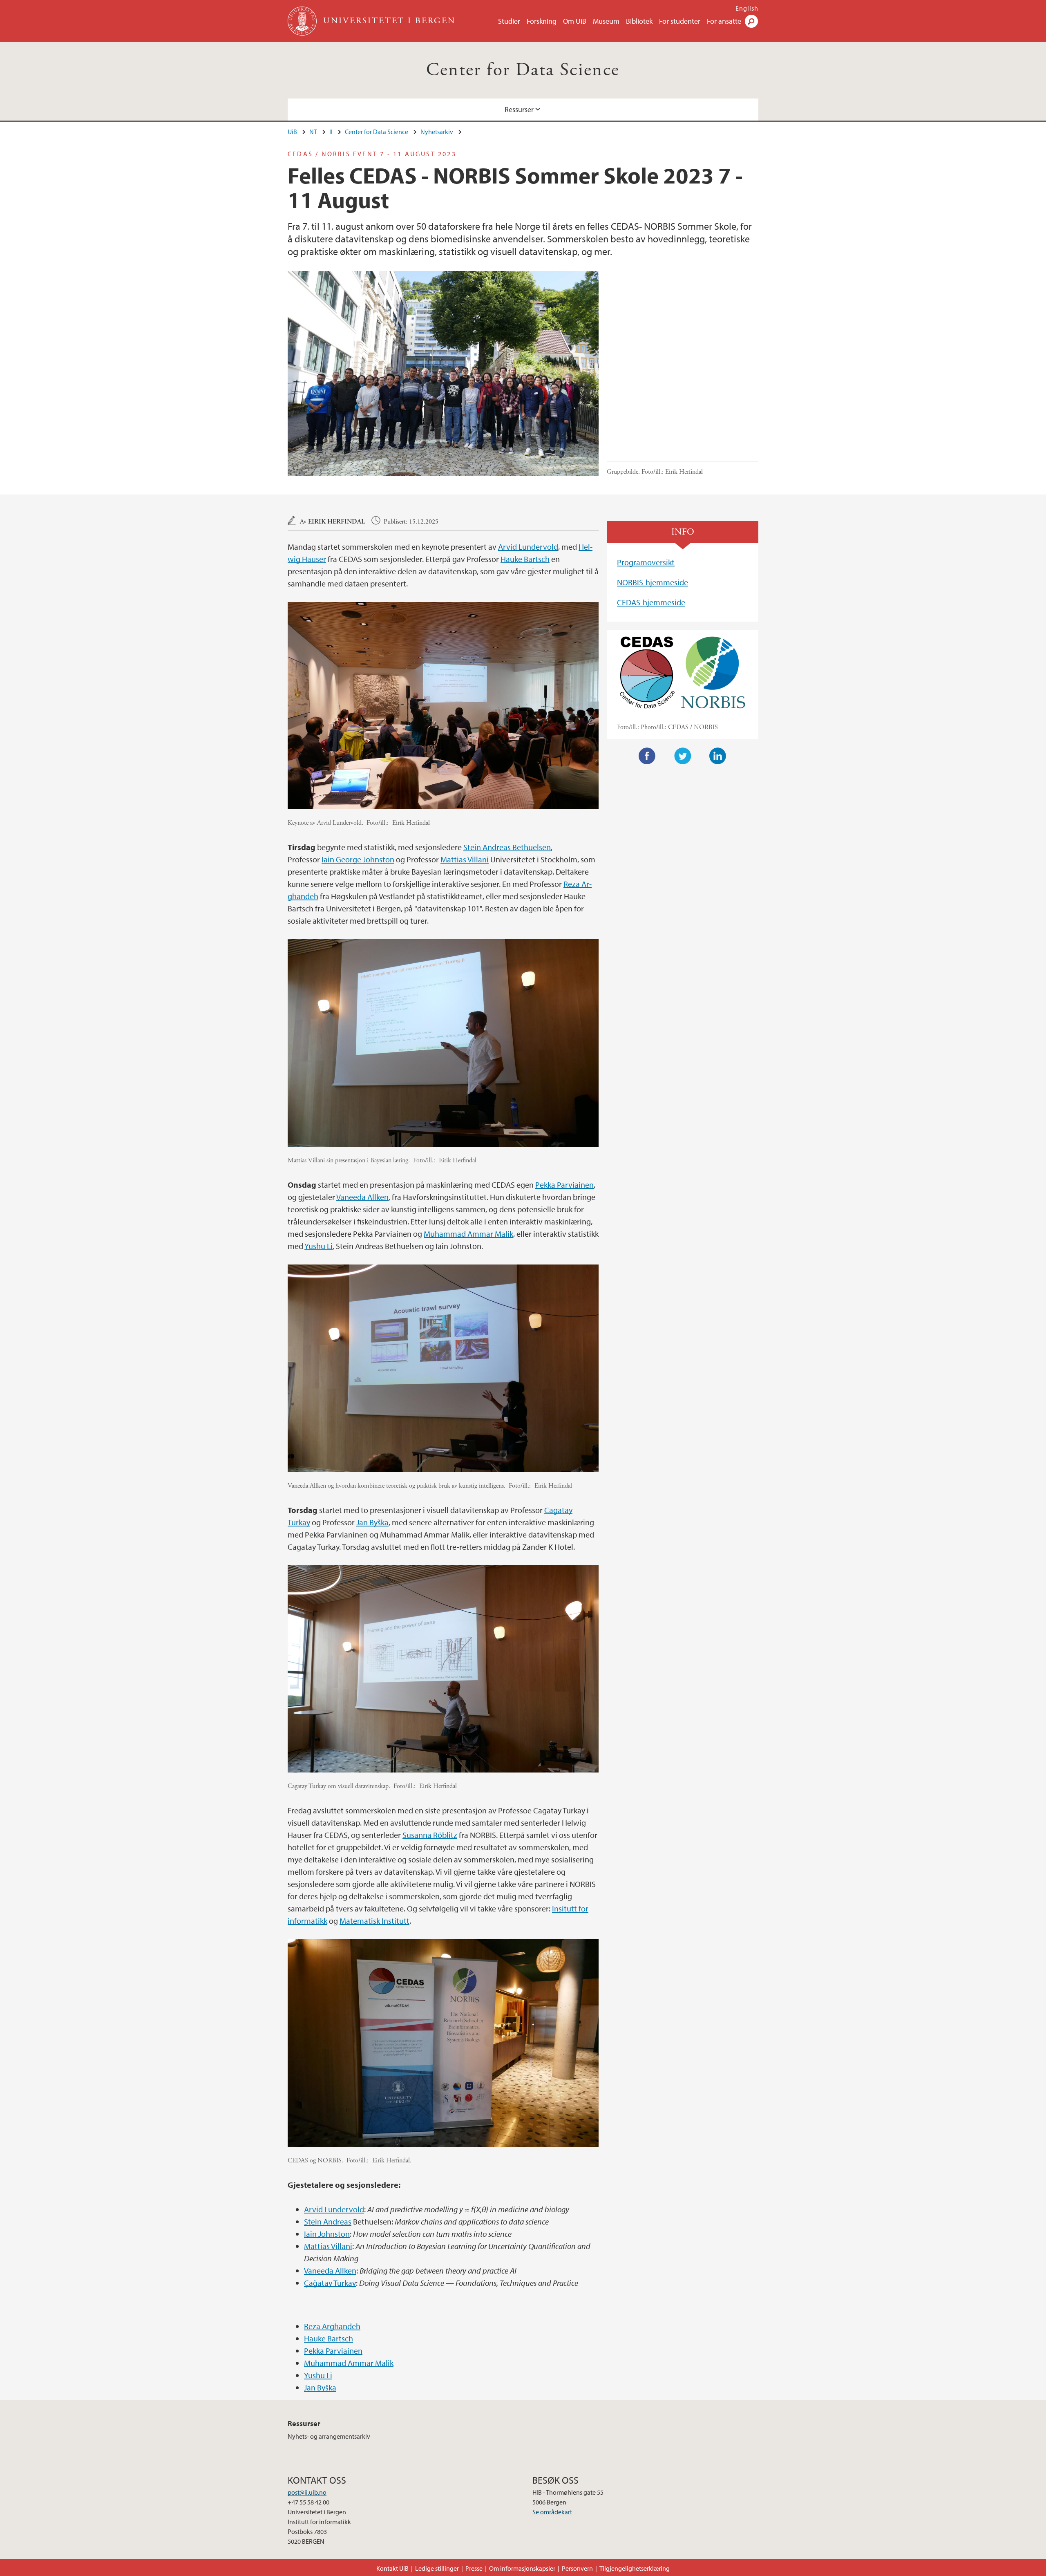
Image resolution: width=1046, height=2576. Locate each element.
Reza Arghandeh (332, 2326)
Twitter (683, 756)
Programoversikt (646, 562)
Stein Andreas (328, 2221)
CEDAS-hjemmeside (651, 602)
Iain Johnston (327, 2234)
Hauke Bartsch (525, 559)
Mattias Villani (465, 859)
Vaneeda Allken (362, 1197)
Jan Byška (372, 1522)
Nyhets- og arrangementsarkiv (329, 2436)
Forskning (542, 21)
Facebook (647, 756)
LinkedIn (718, 756)
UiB (292, 132)
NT (313, 132)
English (747, 8)
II (331, 132)
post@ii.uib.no (307, 2492)
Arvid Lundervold (528, 547)
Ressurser (519, 109)
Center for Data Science (523, 70)
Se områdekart (552, 2512)
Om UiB (575, 21)
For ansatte (724, 21)
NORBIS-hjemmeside (653, 582)
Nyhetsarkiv (437, 132)
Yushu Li (318, 1246)
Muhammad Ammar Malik (468, 1234)
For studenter (680, 21)
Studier (509, 21)
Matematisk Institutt (374, 1921)
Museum (606, 21)
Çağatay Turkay (330, 2283)
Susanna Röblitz (430, 1835)
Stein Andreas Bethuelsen (507, 847)
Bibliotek (639, 21)
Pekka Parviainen (564, 1185)
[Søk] (751, 21)
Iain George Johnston (358, 859)
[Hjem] (303, 21)
